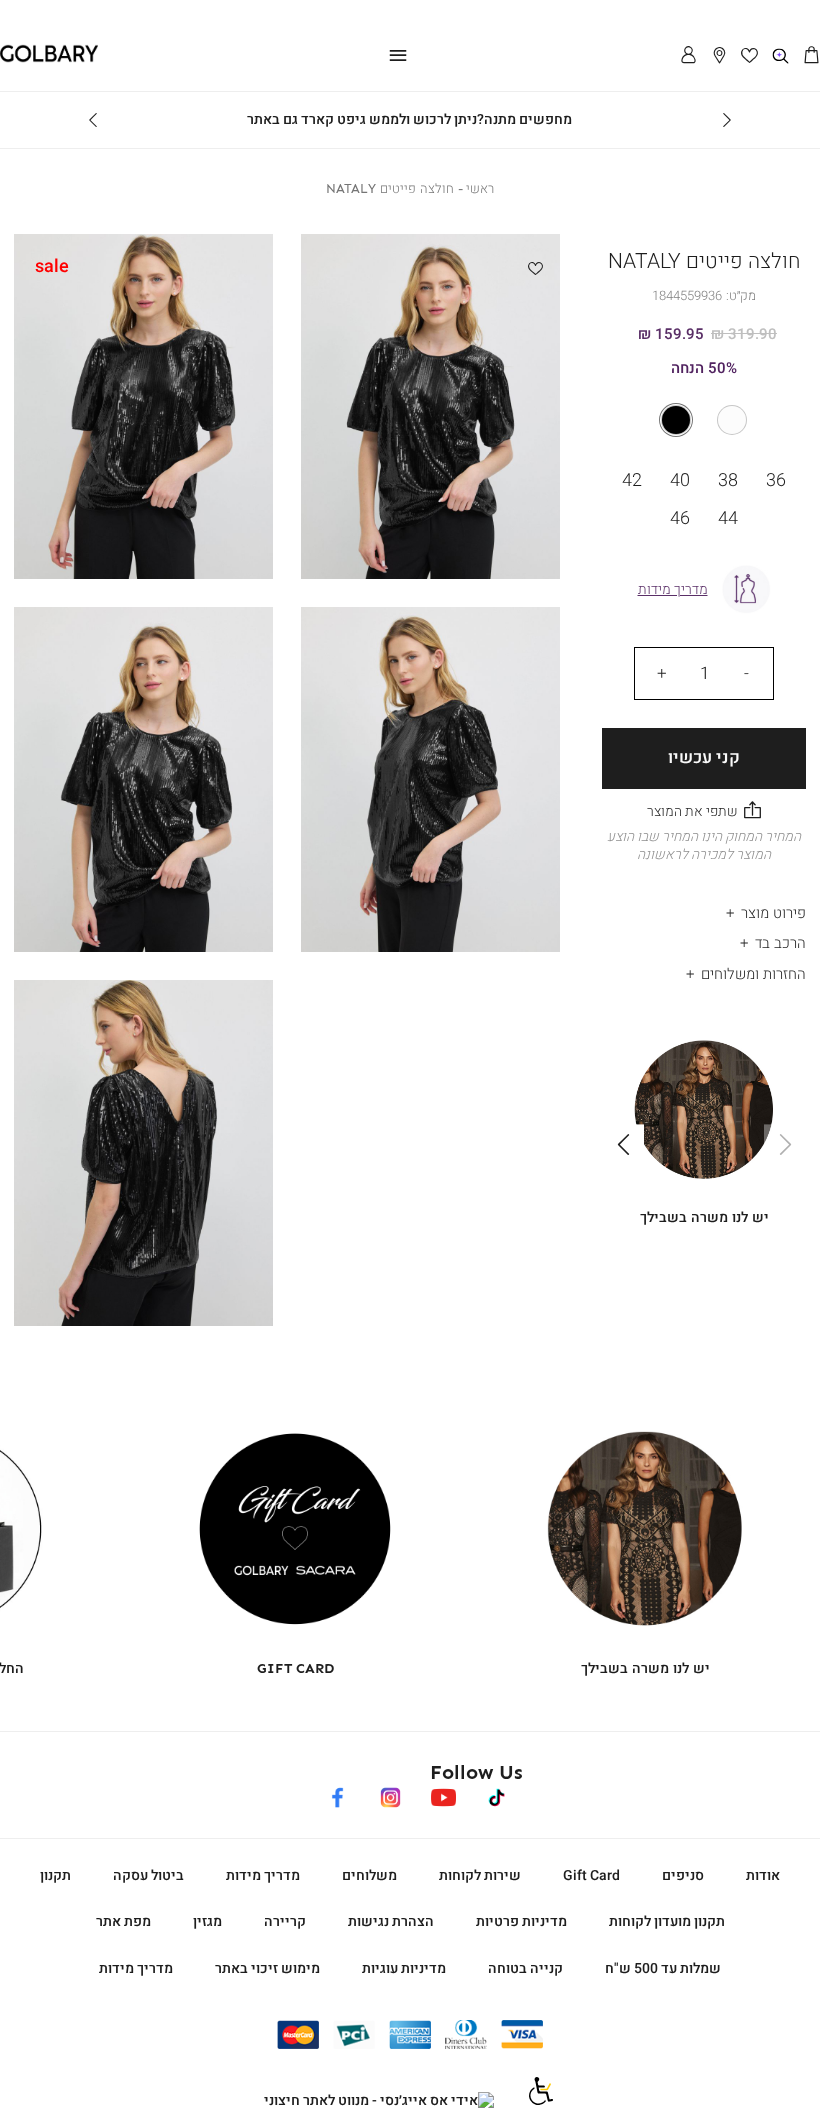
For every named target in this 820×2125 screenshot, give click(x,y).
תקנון (55, 1875)
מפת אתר (123, 1921)
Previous (727, 120)
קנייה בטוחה (525, 1968)
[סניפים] (719, 56)
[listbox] (704, 420)
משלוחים (369, 1875)
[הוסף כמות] (662, 673)
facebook (337, 1794)
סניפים (683, 1875)
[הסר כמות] (746, 673)
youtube (443, 1794)
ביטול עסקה (148, 1875)
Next (93, 120)
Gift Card (591, 1875)
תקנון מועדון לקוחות (667, 1921)
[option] (732, 420)
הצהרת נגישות (391, 1921)
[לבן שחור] (704, 420)
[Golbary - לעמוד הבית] (49, 58)
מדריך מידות (263, 1875)
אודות (763, 1875)
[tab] (704, 907)
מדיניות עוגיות (404, 1968)
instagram (390, 1794)
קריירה (285, 1921)
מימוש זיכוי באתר (267, 1968)
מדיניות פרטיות (521, 1921)
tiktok (498, 1794)
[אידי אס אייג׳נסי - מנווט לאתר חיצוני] (379, 2101)
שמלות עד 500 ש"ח (663, 1968)
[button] (811, 56)
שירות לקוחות (480, 1875)
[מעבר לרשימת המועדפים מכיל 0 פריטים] (750, 56)
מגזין (207, 1921)
